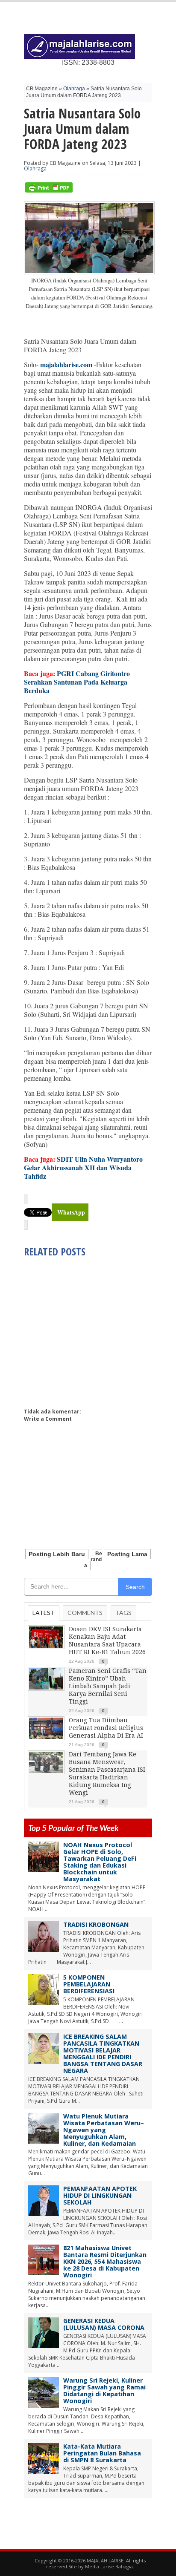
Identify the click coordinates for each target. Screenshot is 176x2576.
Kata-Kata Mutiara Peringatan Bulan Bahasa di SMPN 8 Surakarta (102, 2453)
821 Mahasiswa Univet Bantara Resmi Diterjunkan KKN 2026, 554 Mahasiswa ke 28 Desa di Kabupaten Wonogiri (105, 2261)
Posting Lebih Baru (57, 1554)
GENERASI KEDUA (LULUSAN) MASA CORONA (104, 2324)
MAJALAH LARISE (105, 2560)
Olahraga (74, 89)
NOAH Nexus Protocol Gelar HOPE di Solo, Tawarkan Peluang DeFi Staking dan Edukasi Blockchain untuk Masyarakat (100, 1862)
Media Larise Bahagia (109, 2566)
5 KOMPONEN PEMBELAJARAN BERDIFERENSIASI (89, 1984)
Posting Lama (127, 1554)
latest (44, 1613)
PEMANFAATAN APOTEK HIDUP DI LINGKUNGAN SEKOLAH (100, 2195)
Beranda (93, 1560)
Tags (123, 1613)
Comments (85, 1613)
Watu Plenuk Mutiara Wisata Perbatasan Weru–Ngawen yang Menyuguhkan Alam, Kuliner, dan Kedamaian (104, 2130)
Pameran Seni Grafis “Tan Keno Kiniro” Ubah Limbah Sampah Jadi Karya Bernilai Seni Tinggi (108, 1686)
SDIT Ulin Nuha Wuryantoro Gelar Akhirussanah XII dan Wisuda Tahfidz (83, 1167)
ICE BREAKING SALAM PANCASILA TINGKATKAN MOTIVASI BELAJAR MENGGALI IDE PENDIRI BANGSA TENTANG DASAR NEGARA (103, 2054)
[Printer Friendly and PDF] (49, 191)
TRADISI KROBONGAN (96, 1924)
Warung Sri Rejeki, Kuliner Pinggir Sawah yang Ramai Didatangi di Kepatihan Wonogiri (104, 2390)
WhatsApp (71, 1212)
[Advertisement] (96, 1330)
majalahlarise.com (66, 364)
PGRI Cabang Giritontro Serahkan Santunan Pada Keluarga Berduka (77, 682)
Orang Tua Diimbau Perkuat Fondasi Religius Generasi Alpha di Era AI (106, 1728)
